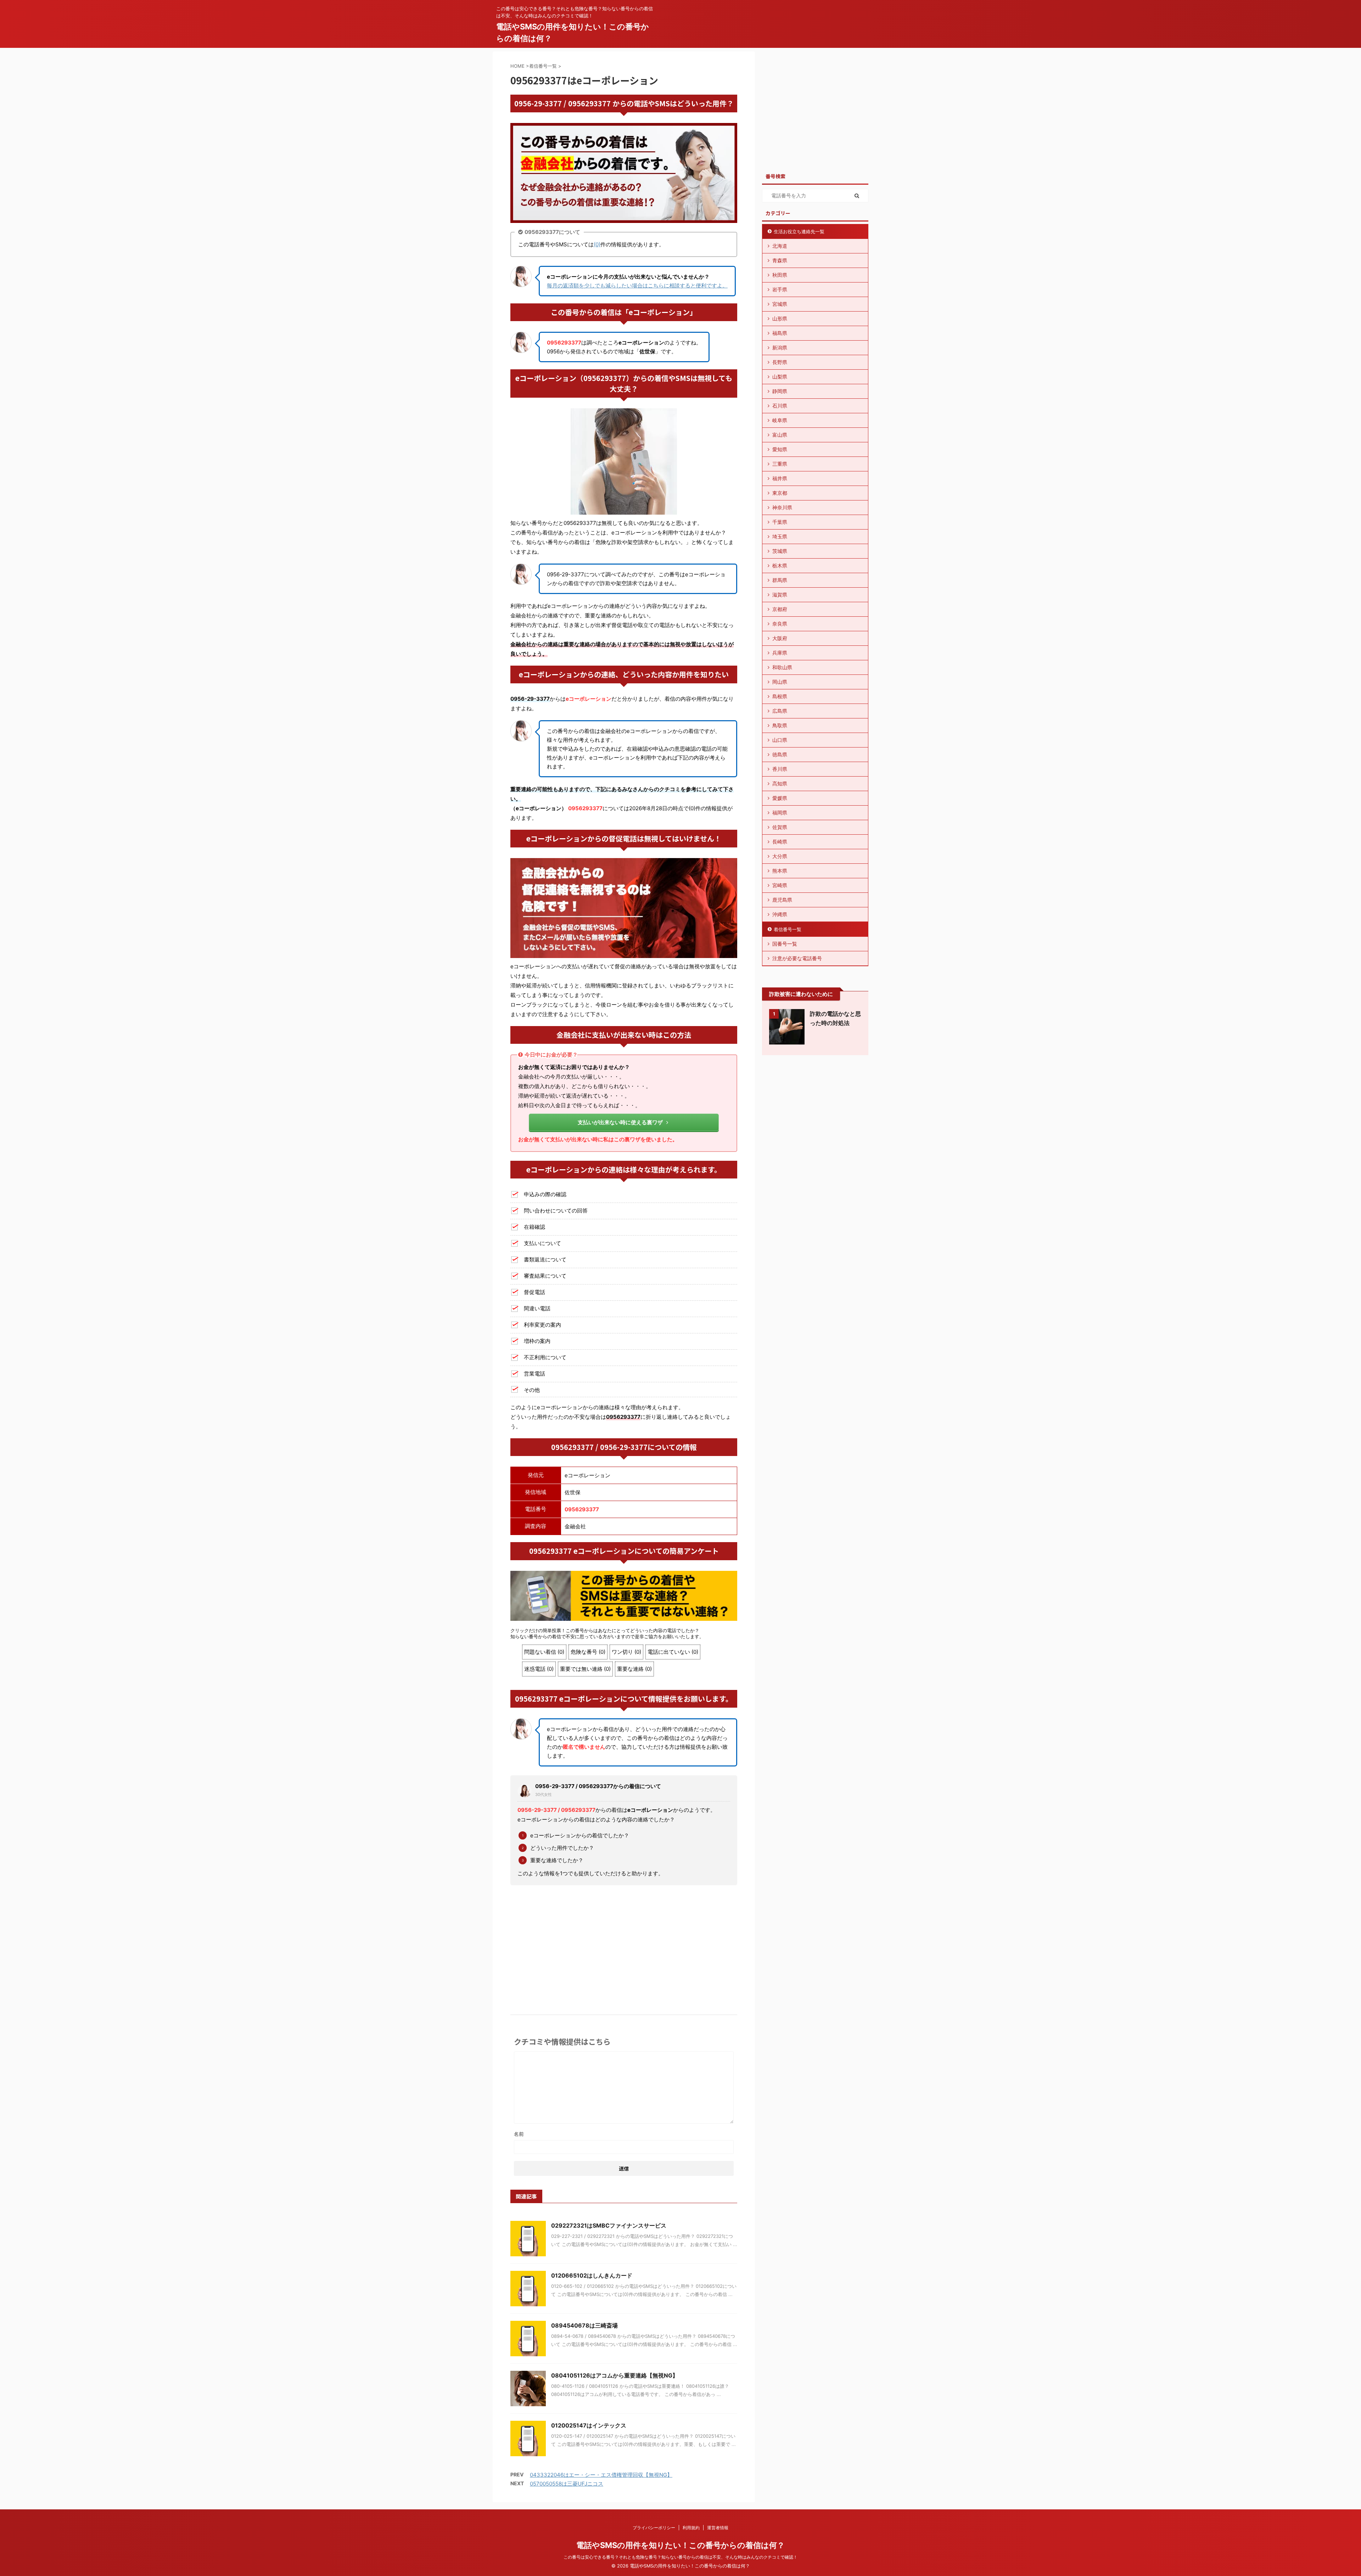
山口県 (780, 740)
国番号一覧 (785, 944)
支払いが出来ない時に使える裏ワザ (620, 1122)
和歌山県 (782, 667)
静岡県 (780, 391)
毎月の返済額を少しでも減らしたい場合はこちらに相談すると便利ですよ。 (637, 285)
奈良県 (780, 624)
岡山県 (780, 682)
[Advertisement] (624, 1944)
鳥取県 (780, 725)
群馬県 (780, 580)
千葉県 (780, 522)
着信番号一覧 (788, 929)
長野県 (780, 362)
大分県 (780, 856)
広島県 (780, 711)
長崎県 (780, 842)
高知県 (780, 783)
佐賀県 (780, 827)
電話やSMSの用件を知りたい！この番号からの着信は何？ (680, 2545)
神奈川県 (782, 507)
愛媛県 (780, 798)
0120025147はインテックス (589, 2425)
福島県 (780, 333)
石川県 (780, 406)
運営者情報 (718, 2528)
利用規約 (691, 2528)
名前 (519, 2134)
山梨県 (780, 377)
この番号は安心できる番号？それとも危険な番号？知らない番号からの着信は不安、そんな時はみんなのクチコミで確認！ (680, 2557)
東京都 (780, 493)
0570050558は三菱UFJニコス (567, 2484)
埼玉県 (780, 536)
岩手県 (780, 289)
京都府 (780, 609)
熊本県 (780, 871)
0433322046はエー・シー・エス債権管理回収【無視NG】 (601, 2475)
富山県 (780, 435)
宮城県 (780, 304)
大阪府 (780, 638)
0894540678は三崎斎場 (584, 2325)
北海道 (780, 246)
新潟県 (780, 348)
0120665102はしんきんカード (592, 2275)
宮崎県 (780, 885)
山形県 (780, 318)
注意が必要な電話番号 (797, 958)
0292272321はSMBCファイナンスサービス (609, 2225)
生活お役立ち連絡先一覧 (799, 231)
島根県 (780, 696)
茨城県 (780, 551)
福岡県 (780, 813)
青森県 (780, 260)
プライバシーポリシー (654, 2528)
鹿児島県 (782, 900)
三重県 (780, 464)
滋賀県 (780, 595)
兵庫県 (780, 653)
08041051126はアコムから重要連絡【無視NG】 (615, 2375)
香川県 (780, 769)
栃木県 (780, 565)
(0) (597, 244)
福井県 (780, 478)
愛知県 (780, 449)
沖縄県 (780, 914)
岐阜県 (780, 420)
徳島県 (780, 754)
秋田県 (780, 275)
